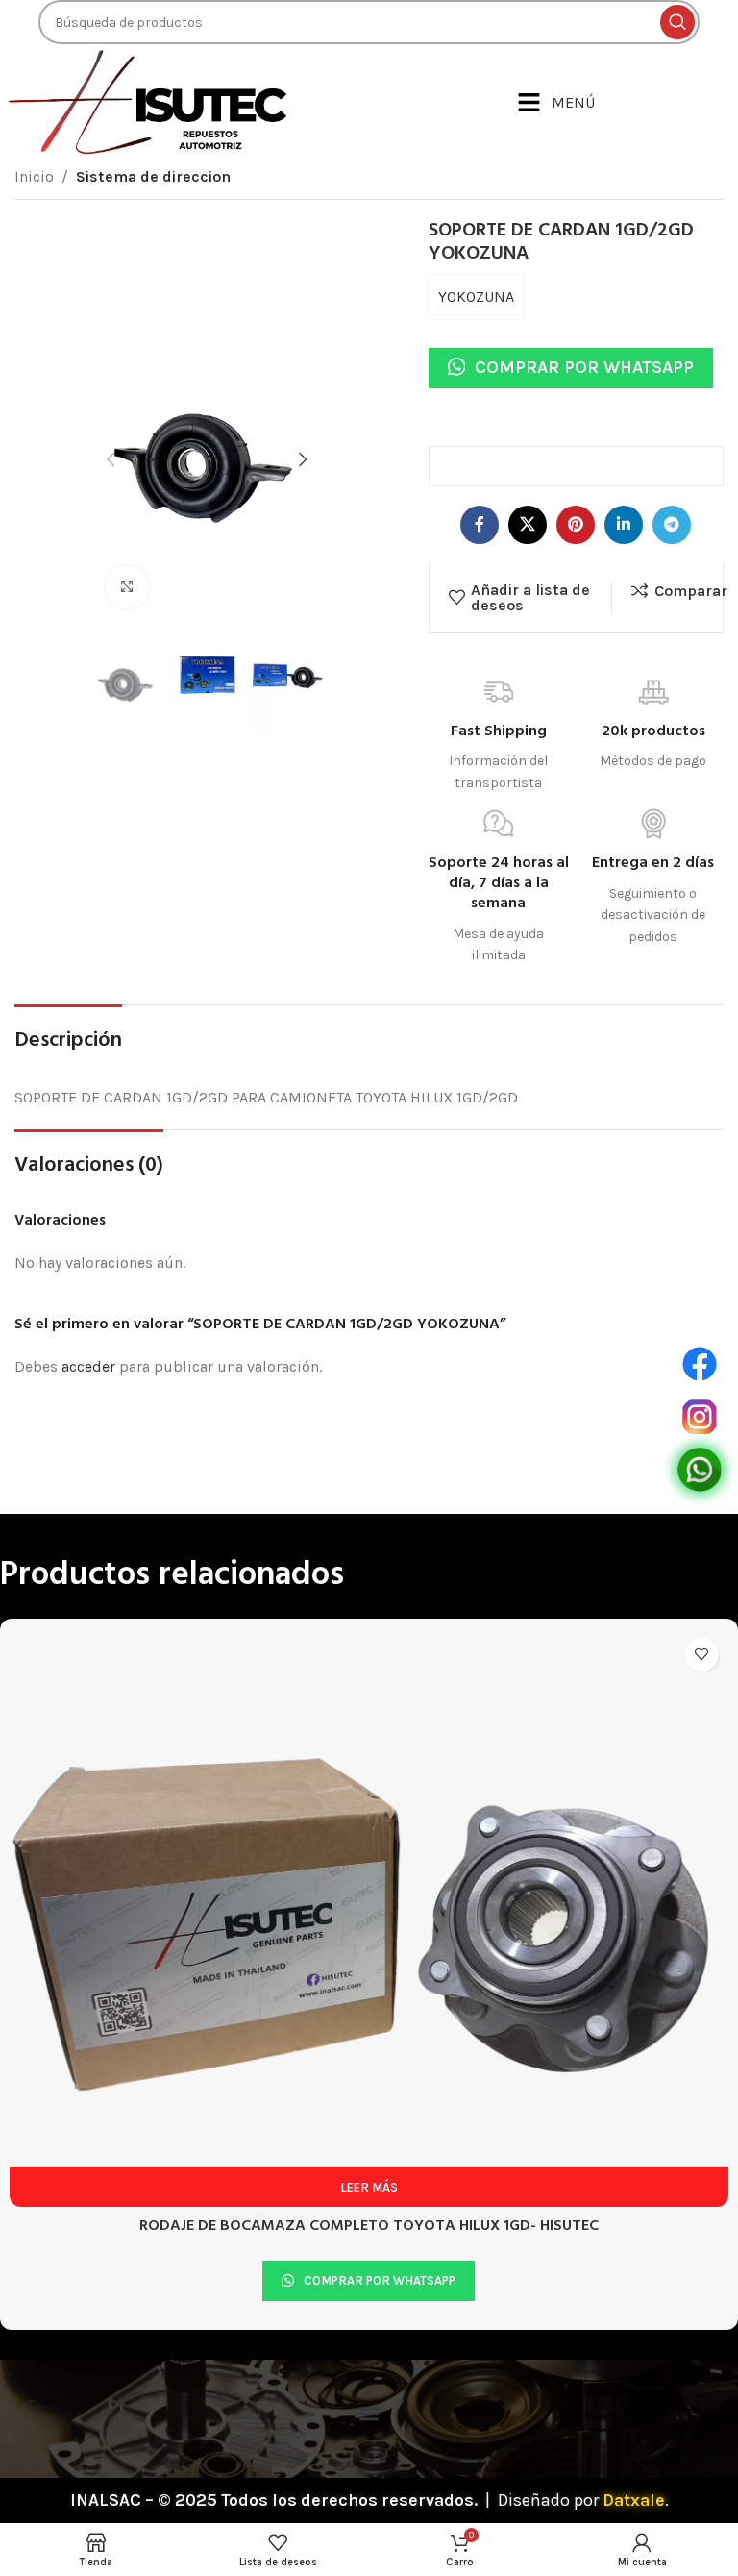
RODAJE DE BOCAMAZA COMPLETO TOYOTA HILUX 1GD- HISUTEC (369, 2226)
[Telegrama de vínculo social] (672, 525)
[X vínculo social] (528, 525)
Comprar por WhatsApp (584, 367)
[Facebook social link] (480, 525)
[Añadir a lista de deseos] (702, 1655)
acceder (88, 1366)
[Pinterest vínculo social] (576, 525)
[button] (369, 2414)
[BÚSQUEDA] (677, 22)
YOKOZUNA (476, 297)
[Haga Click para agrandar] (127, 588)
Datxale (634, 2500)
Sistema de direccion (153, 176)
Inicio (34, 176)
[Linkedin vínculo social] (624, 525)
